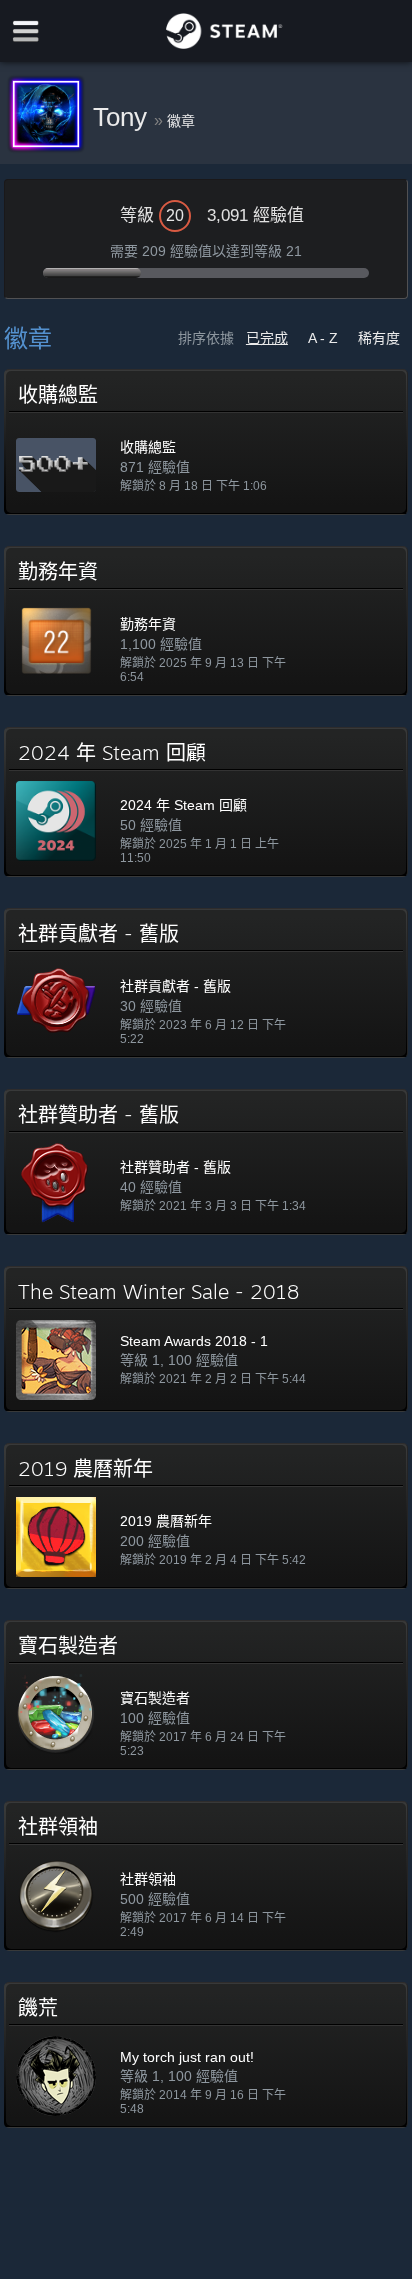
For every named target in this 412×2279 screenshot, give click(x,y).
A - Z (323, 338)
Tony (123, 117)
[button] (206, 442)
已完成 (267, 338)
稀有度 (379, 338)
